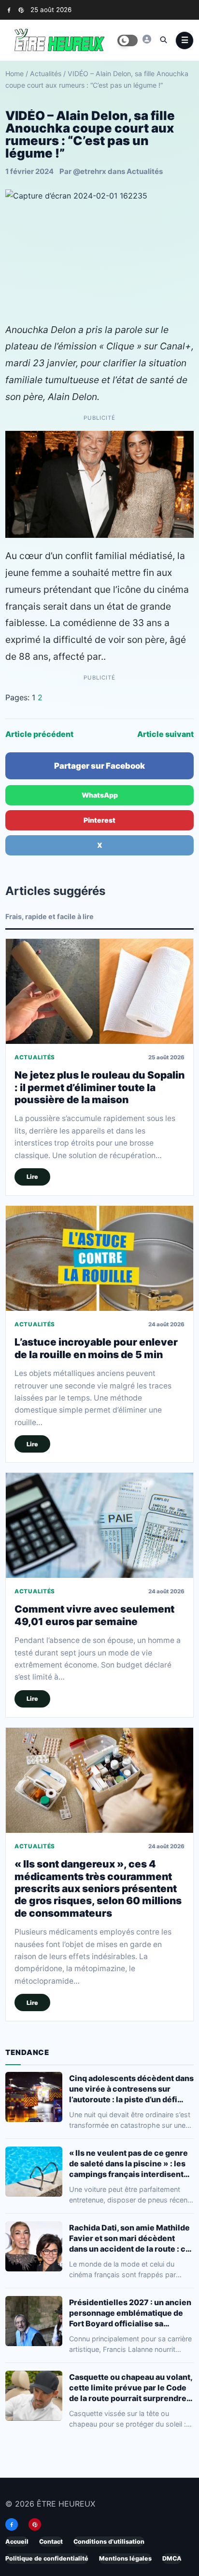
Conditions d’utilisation (109, 2542)
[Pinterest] (21, 10)
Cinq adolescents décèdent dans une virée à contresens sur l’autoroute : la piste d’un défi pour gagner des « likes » (131, 2089)
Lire (32, 1177)
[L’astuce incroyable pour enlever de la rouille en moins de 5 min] (99, 1258)
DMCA (172, 2558)
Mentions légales (125, 2558)
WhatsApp (100, 795)
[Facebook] (9, 10)
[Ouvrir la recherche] (163, 40)
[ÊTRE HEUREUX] (147, 39)
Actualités (46, 73)
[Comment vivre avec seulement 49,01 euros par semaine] (99, 1525)
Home (14, 73)
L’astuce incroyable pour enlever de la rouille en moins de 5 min (96, 1348)
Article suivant (165, 734)
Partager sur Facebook (99, 766)
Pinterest (99, 820)
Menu (185, 40)
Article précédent (39, 734)
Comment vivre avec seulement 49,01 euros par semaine (94, 1615)
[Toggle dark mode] (128, 40)
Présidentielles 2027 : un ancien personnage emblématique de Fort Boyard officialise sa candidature (130, 2313)
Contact (51, 2542)
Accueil (17, 2542)
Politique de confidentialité (47, 2558)
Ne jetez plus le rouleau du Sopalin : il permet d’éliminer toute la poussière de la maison (99, 1087)
